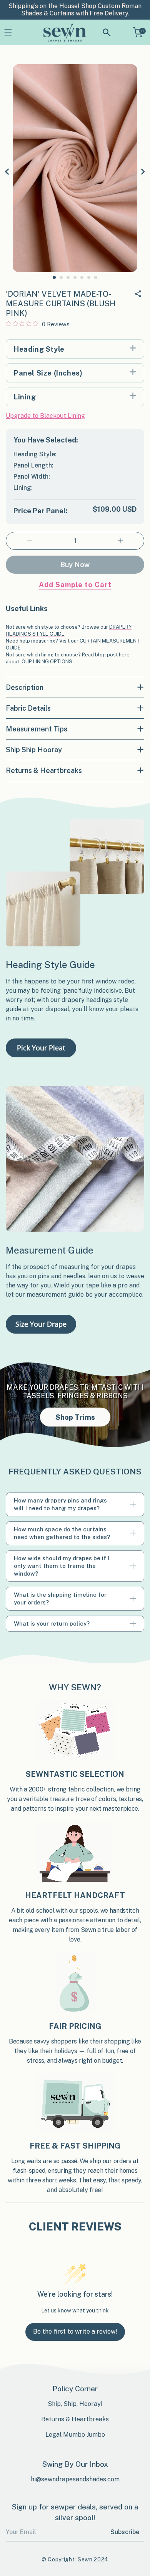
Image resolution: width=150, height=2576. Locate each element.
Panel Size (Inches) (48, 373)
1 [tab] (54, 277)
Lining (25, 397)
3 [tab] (68, 277)
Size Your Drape (41, 1324)
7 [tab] (96, 277)
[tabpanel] (75, 168)
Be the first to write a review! (75, 2331)
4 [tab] (75, 277)
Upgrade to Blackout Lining (45, 416)
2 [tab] (61, 277)
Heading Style (39, 349)
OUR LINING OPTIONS (47, 662)
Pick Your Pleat (41, 1048)
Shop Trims (75, 1417)
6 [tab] (89, 277)
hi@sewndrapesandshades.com (75, 2479)
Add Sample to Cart (75, 585)
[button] (8, 33)
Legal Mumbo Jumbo (75, 2435)
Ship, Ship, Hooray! (75, 2404)
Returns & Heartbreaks (75, 2419)
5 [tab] (82, 277)
